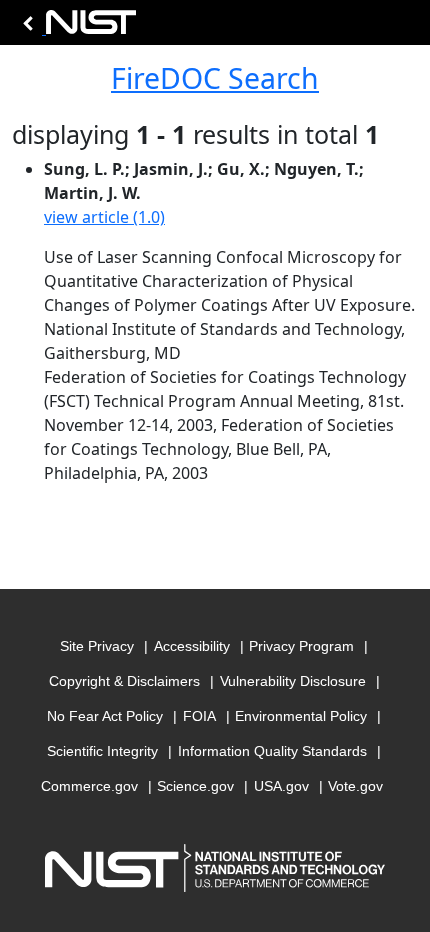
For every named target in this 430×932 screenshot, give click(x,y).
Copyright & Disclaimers (124, 681)
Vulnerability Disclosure (293, 681)
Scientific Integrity (102, 751)
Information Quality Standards (272, 751)
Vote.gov (355, 786)
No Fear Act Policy (105, 716)
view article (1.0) (104, 217)
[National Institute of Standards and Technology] (76, 27)
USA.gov (281, 786)
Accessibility (192, 646)
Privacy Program (301, 646)
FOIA (199, 716)
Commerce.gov (89, 786)
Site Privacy (97, 646)
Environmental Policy (301, 716)
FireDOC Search (215, 78)
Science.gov (195, 786)
